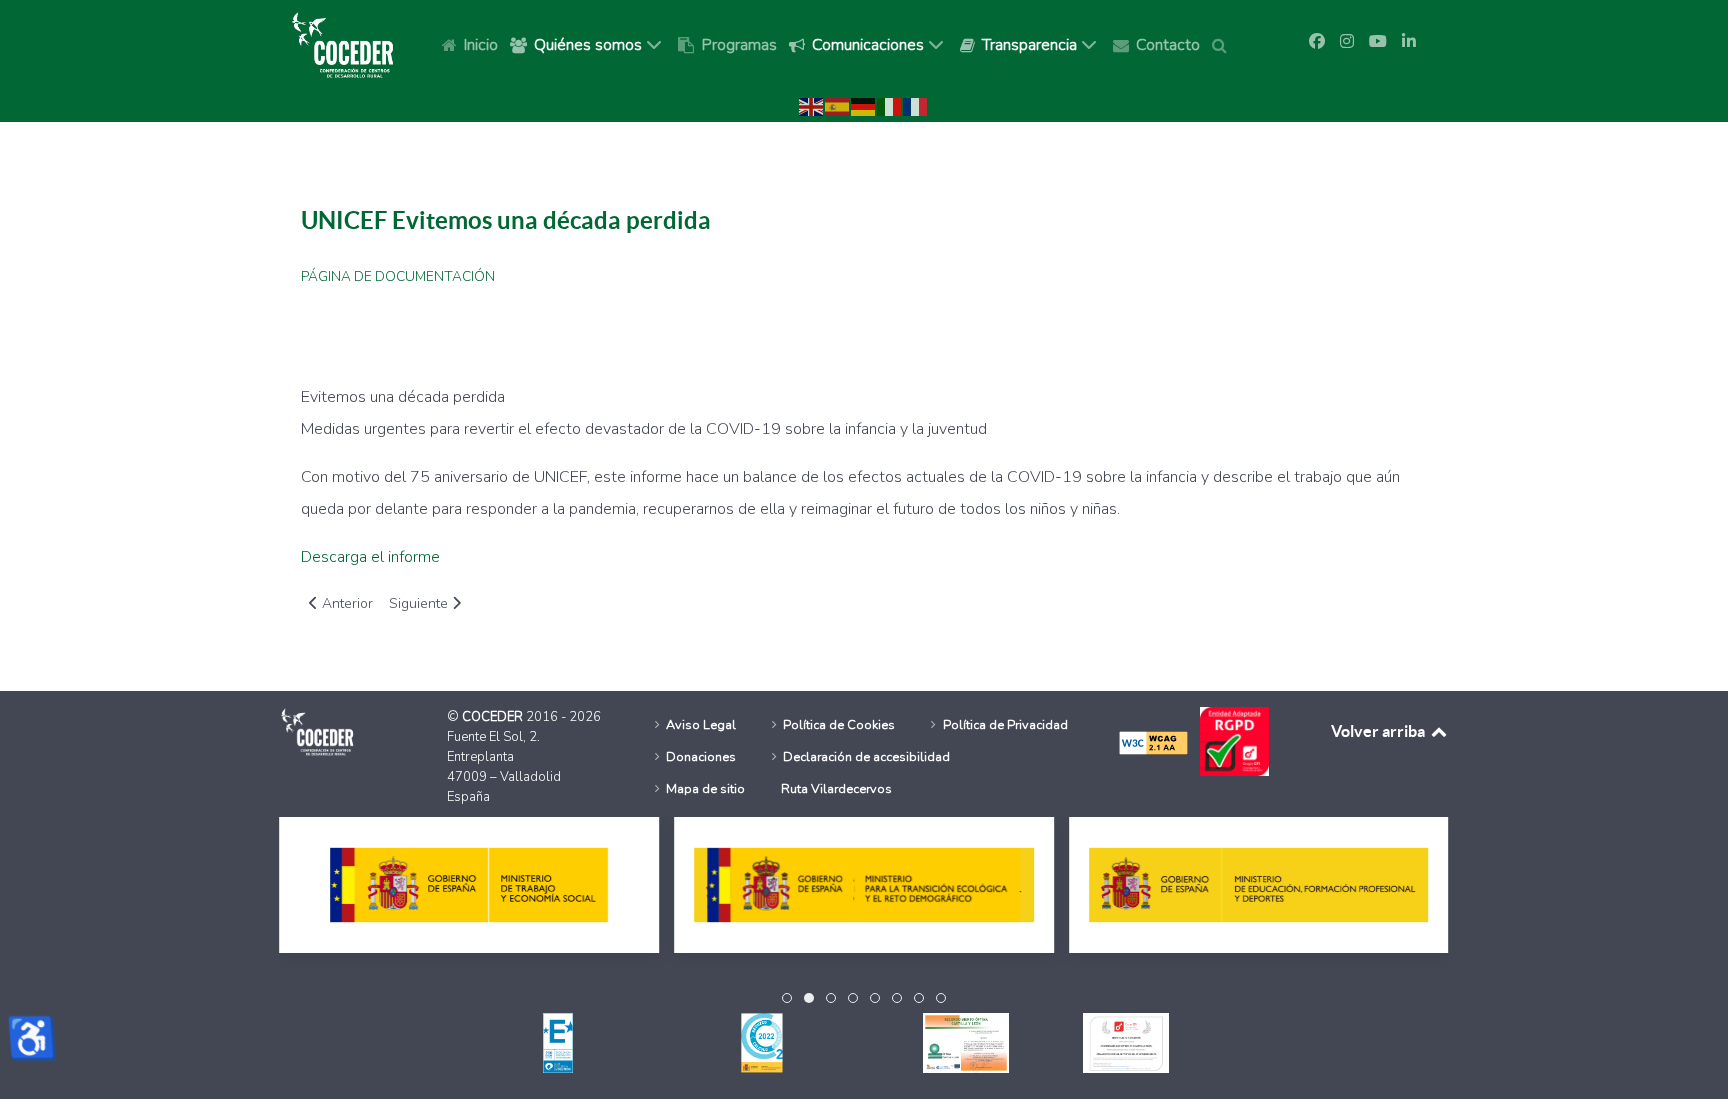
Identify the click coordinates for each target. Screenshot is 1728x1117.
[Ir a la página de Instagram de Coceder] (1347, 42)
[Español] (838, 106)
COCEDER (494, 717)
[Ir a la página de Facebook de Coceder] (1317, 42)
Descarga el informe (370, 557)
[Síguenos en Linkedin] (1409, 42)
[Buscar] (1223, 44)
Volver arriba (1379, 731)
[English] (812, 106)
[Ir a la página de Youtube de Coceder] (1378, 42)
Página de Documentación (398, 277)
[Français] (916, 106)
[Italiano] (890, 106)
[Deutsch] (864, 106)
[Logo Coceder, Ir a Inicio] (343, 44)
